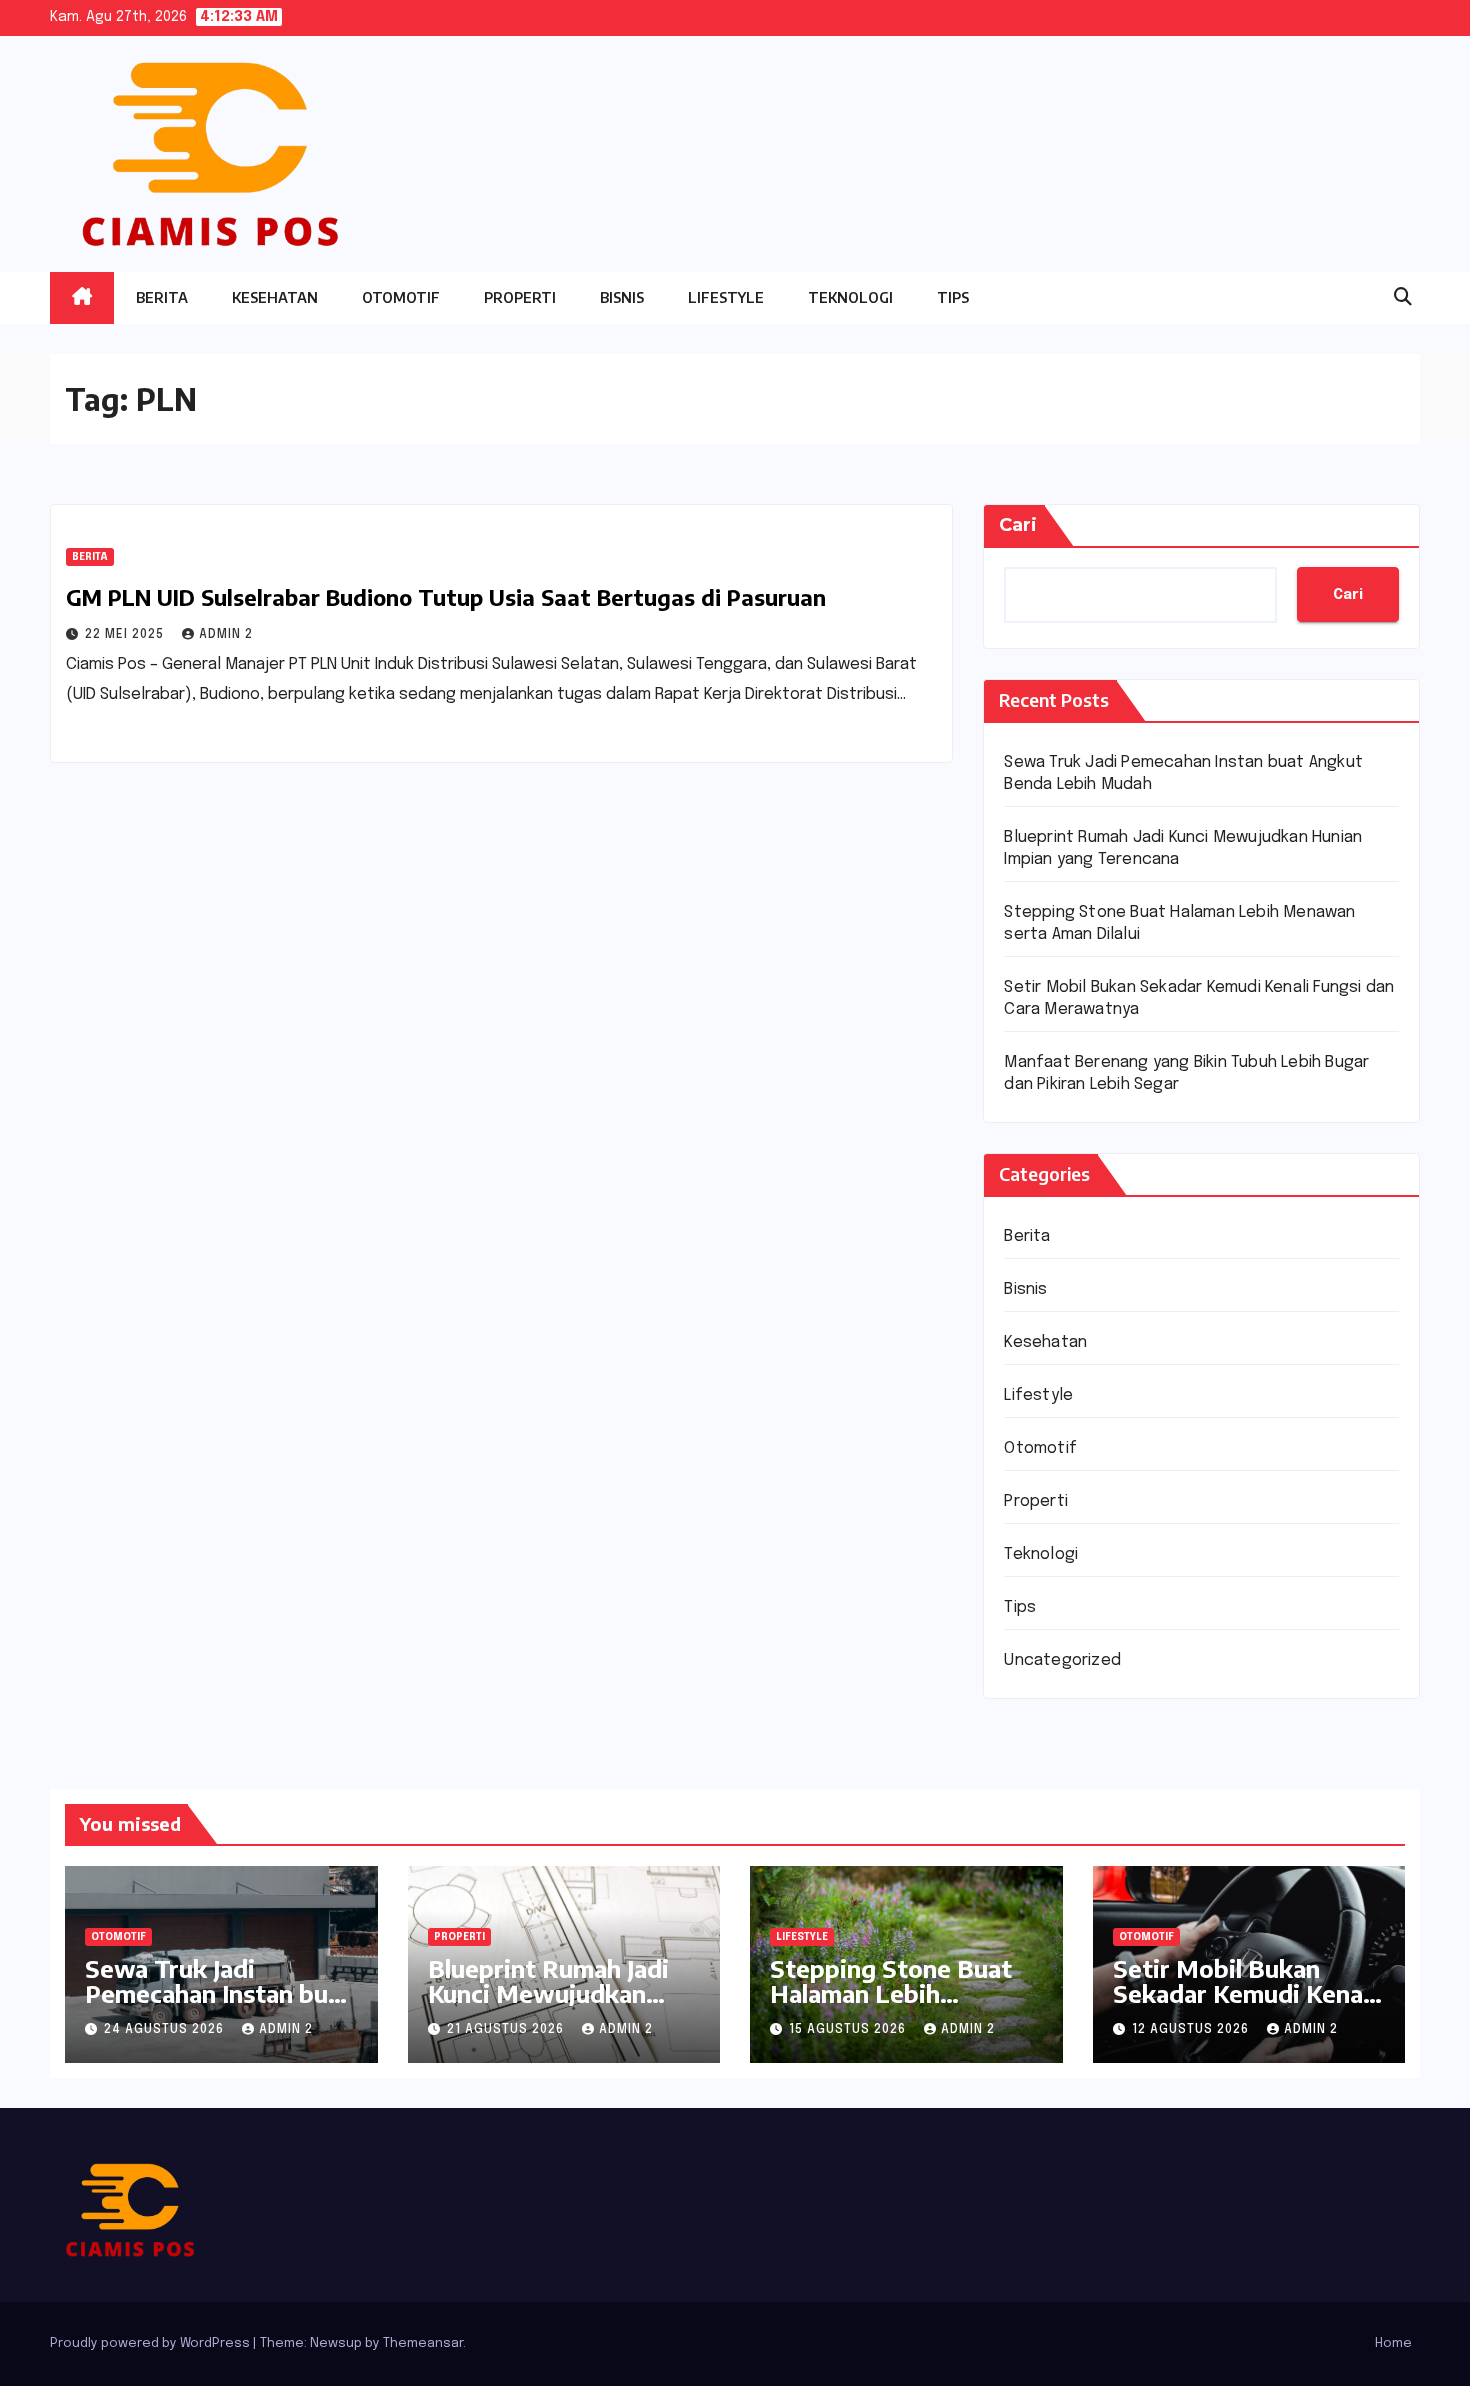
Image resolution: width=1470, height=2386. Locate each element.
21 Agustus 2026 (507, 2030)
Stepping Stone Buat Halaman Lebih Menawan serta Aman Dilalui (894, 2005)
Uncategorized (1062, 1660)
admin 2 (226, 635)
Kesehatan (275, 297)
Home (1393, 2343)
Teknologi (850, 297)
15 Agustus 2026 (849, 2030)
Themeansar (423, 2343)
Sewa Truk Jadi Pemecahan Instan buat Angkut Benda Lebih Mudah (218, 2005)
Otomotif (401, 297)
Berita (162, 297)
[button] (1403, 298)
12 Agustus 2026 (1192, 2030)
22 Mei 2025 (126, 635)
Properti (520, 297)
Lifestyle (726, 297)
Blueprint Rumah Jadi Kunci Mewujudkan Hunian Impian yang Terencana (548, 2005)
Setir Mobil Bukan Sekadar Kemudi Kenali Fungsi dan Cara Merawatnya (1244, 2005)
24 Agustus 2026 (166, 2030)
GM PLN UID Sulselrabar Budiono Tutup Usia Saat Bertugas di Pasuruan (446, 597)
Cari (1018, 525)
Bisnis (622, 297)
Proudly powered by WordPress (151, 2343)
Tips (953, 297)
